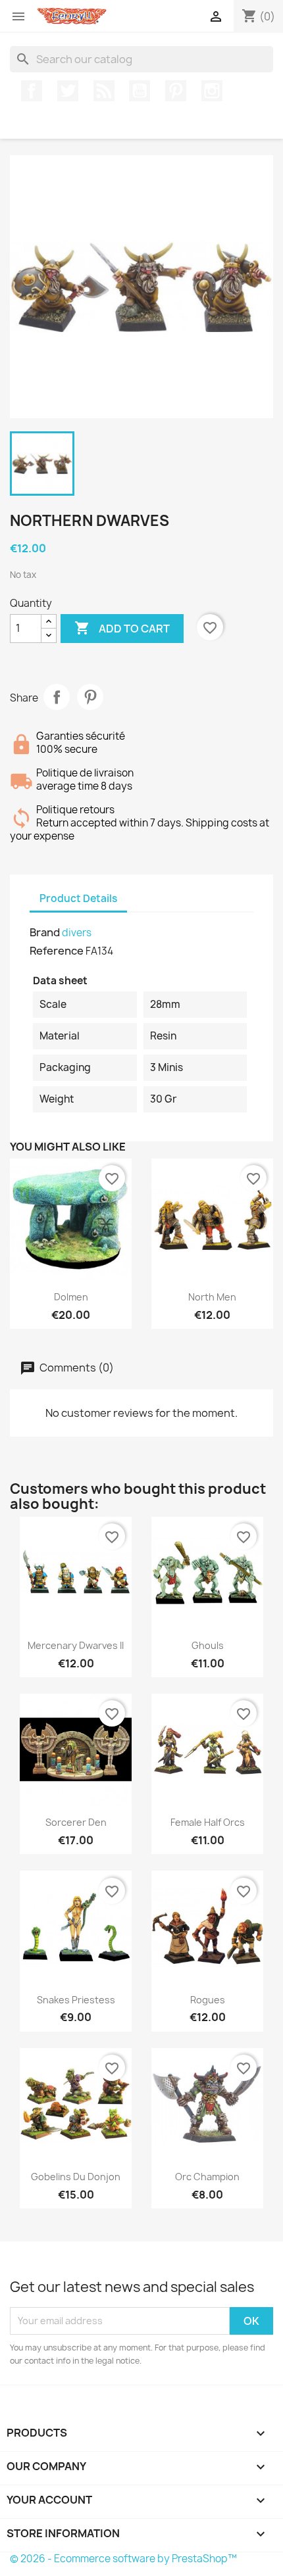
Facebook (32, 91)
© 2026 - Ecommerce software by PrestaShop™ (123, 2559)
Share (57, 697)
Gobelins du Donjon (76, 2177)
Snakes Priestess (76, 2000)
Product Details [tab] (78, 898)
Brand (45, 932)
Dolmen (71, 1297)
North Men (212, 1297)
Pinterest (176, 91)
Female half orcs (208, 1822)
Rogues (208, 2000)
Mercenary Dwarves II (76, 1645)
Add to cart (122, 628)
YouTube (140, 91)
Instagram (212, 91)
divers (77, 933)
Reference (57, 951)
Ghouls (208, 1645)
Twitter (68, 91)
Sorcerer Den (76, 1822)
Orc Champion (207, 2177)
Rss (104, 91)
